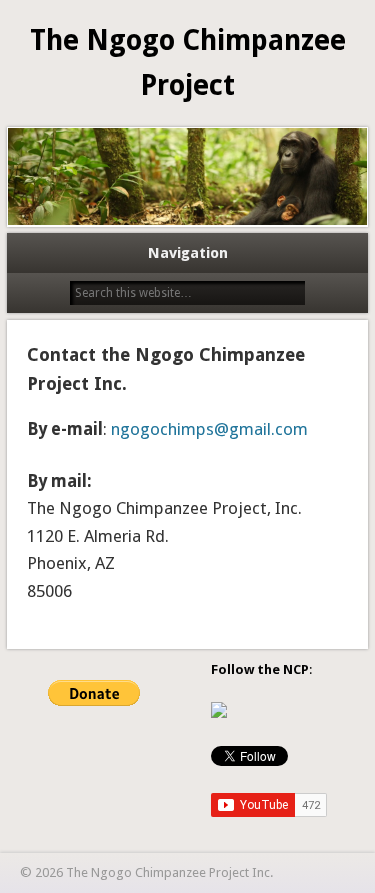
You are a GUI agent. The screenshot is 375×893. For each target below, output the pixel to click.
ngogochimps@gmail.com (209, 429)
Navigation (188, 253)
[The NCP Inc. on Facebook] (219, 713)
